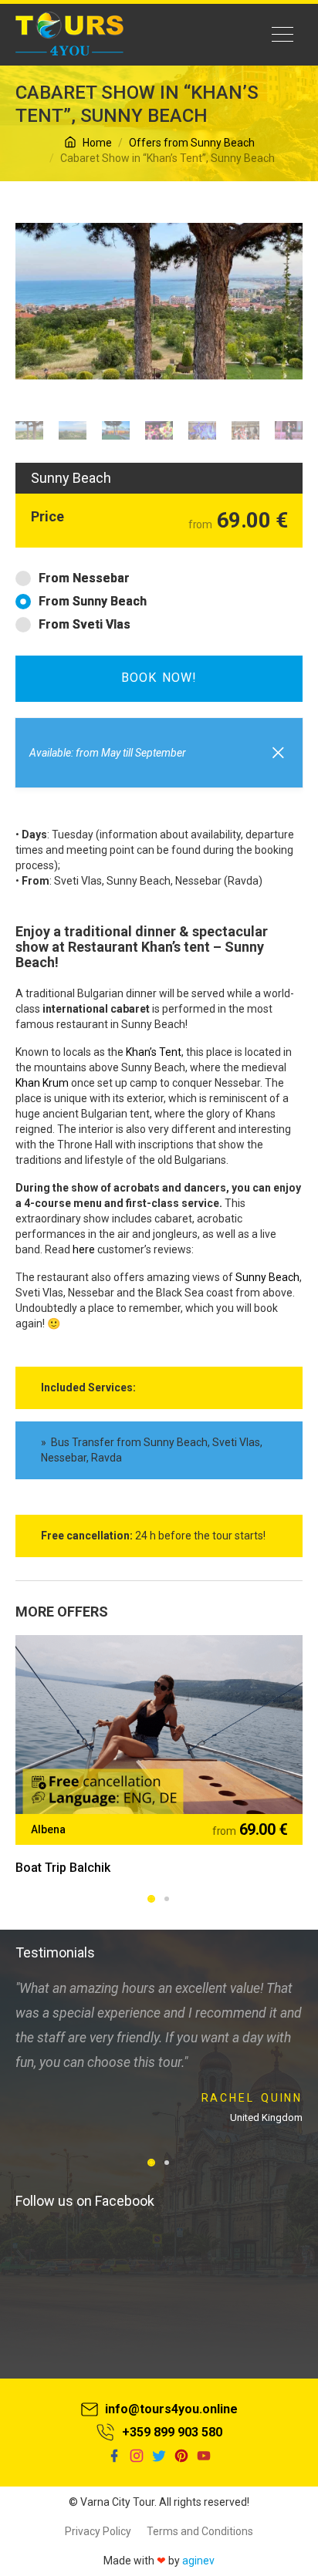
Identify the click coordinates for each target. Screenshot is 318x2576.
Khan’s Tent (154, 1052)
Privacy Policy (98, 2531)
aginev (198, 2561)
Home (96, 143)
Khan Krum (42, 1083)
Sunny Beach (267, 1277)
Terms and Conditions (200, 2531)
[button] (278, 751)
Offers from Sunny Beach (192, 143)
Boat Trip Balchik (63, 1868)
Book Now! (159, 678)
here (84, 1249)
